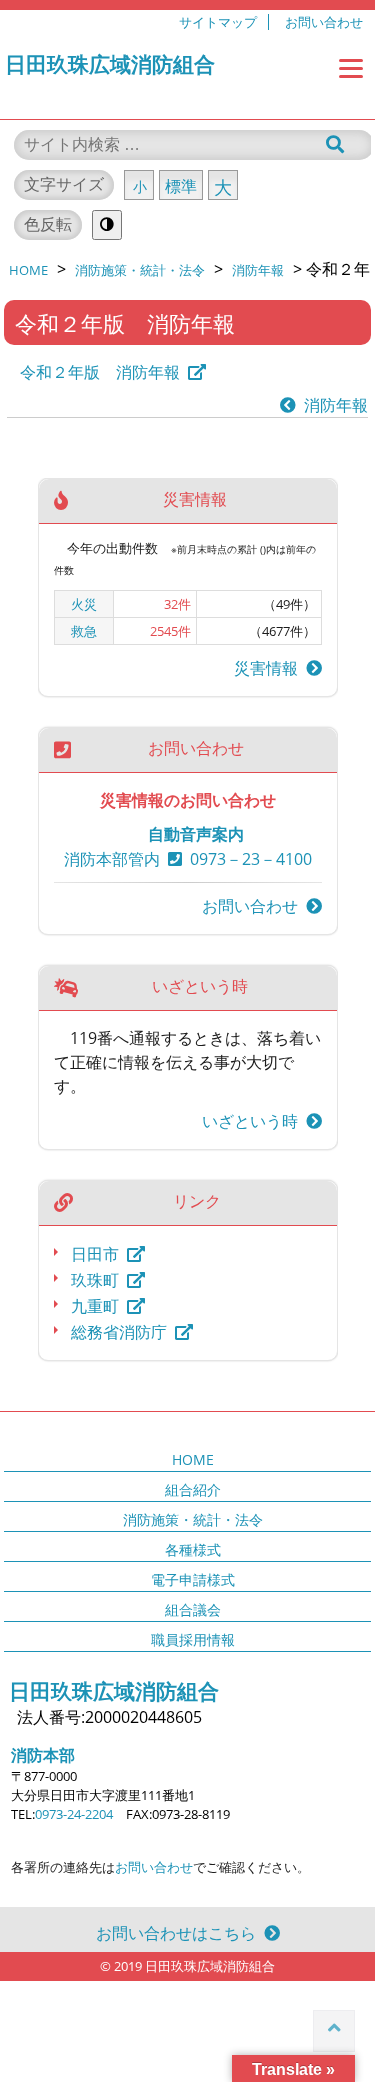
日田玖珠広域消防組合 (110, 64)
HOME (193, 1459)
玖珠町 (95, 1280)
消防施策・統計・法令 (193, 1519)
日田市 (95, 1254)
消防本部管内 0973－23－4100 (188, 859)
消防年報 (332, 405)
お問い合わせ (324, 22)
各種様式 (193, 1549)
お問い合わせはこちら (180, 1933)
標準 (181, 186)
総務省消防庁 (119, 1332)
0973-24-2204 (74, 1814)
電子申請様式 (193, 1579)
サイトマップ (218, 22)
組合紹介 (193, 1489)
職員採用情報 (193, 1639)
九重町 (95, 1306)
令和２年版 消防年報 (100, 372)
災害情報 (270, 668)
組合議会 (193, 1609)
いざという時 (254, 1121)
